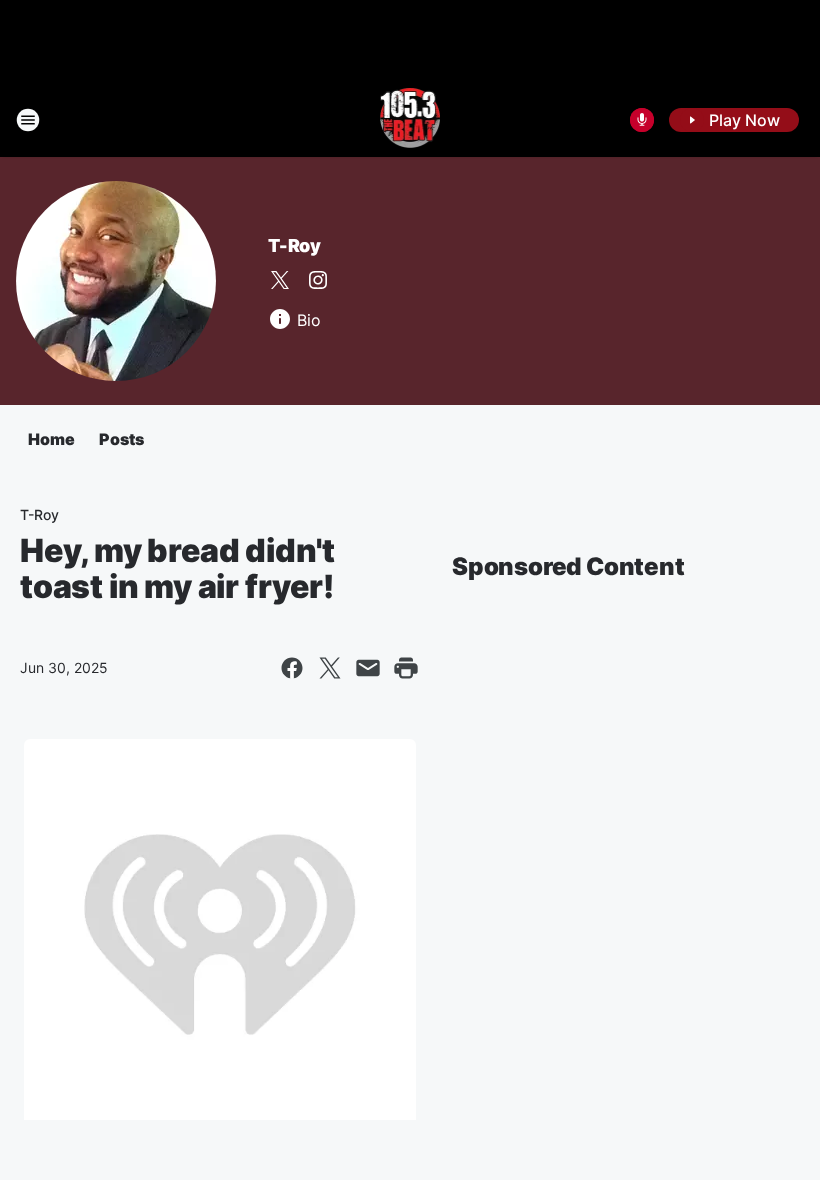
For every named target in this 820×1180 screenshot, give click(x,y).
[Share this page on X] (330, 668)
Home (51, 439)
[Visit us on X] (280, 280)
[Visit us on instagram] (318, 280)
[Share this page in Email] (368, 668)
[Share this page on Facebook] (292, 668)
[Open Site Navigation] (28, 120)
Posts (121, 439)
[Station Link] (410, 120)
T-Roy (294, 245)
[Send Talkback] (642, 120)
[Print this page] (406, 668)
